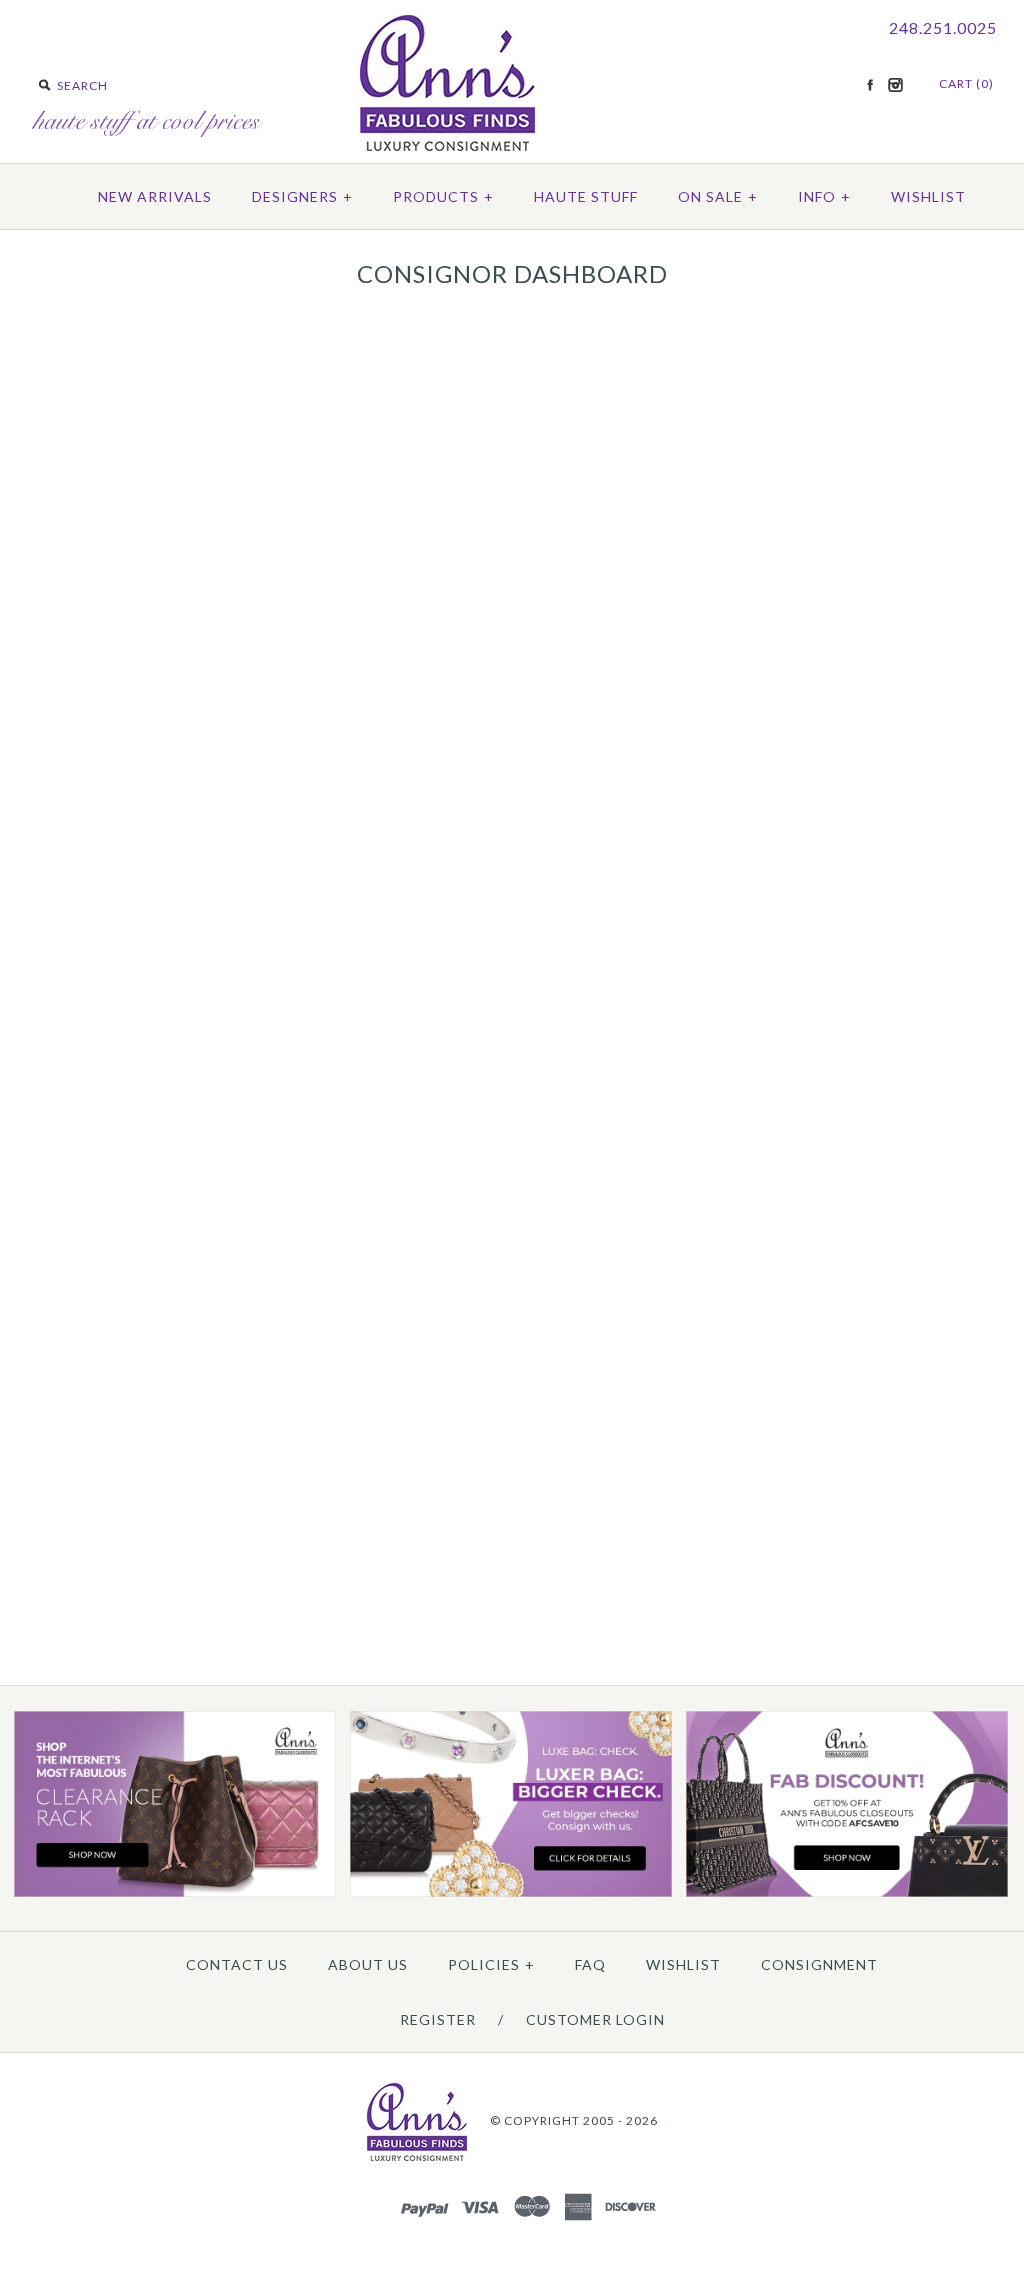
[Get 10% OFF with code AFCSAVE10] (847, 1892)
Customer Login (595, 2019)
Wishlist (928, 196)
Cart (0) (966, 83)
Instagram (895, 85)
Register (438, 2019)
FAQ (590, 1964)
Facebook (870, 85)
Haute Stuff (586, 196)
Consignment (819, 1964)
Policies (491, 1964)
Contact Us (237, 1964)
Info (824, 196)
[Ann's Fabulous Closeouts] (175, 1892)
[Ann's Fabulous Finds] (447, 144)
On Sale (718, 196)
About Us (368, 1964)
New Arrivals (155, 196)
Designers (302, 196)
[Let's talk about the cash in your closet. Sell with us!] (511, 1892)
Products (443, 196)
